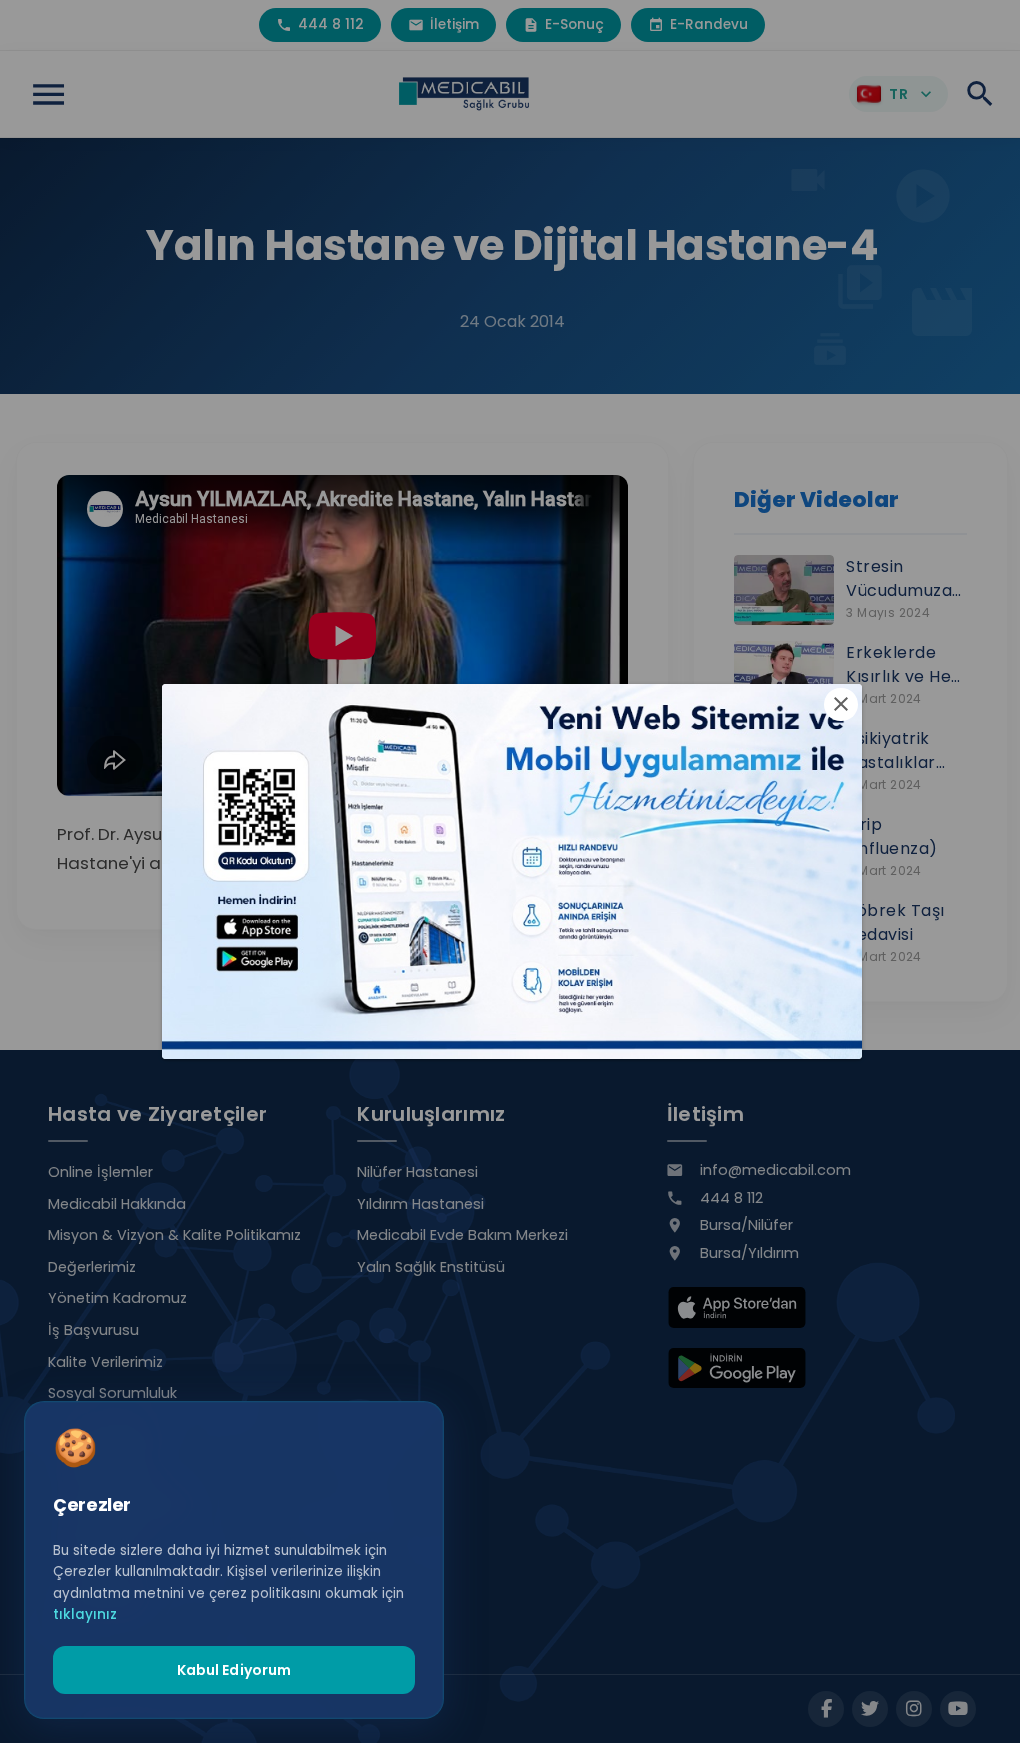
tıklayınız (85, 1614)
